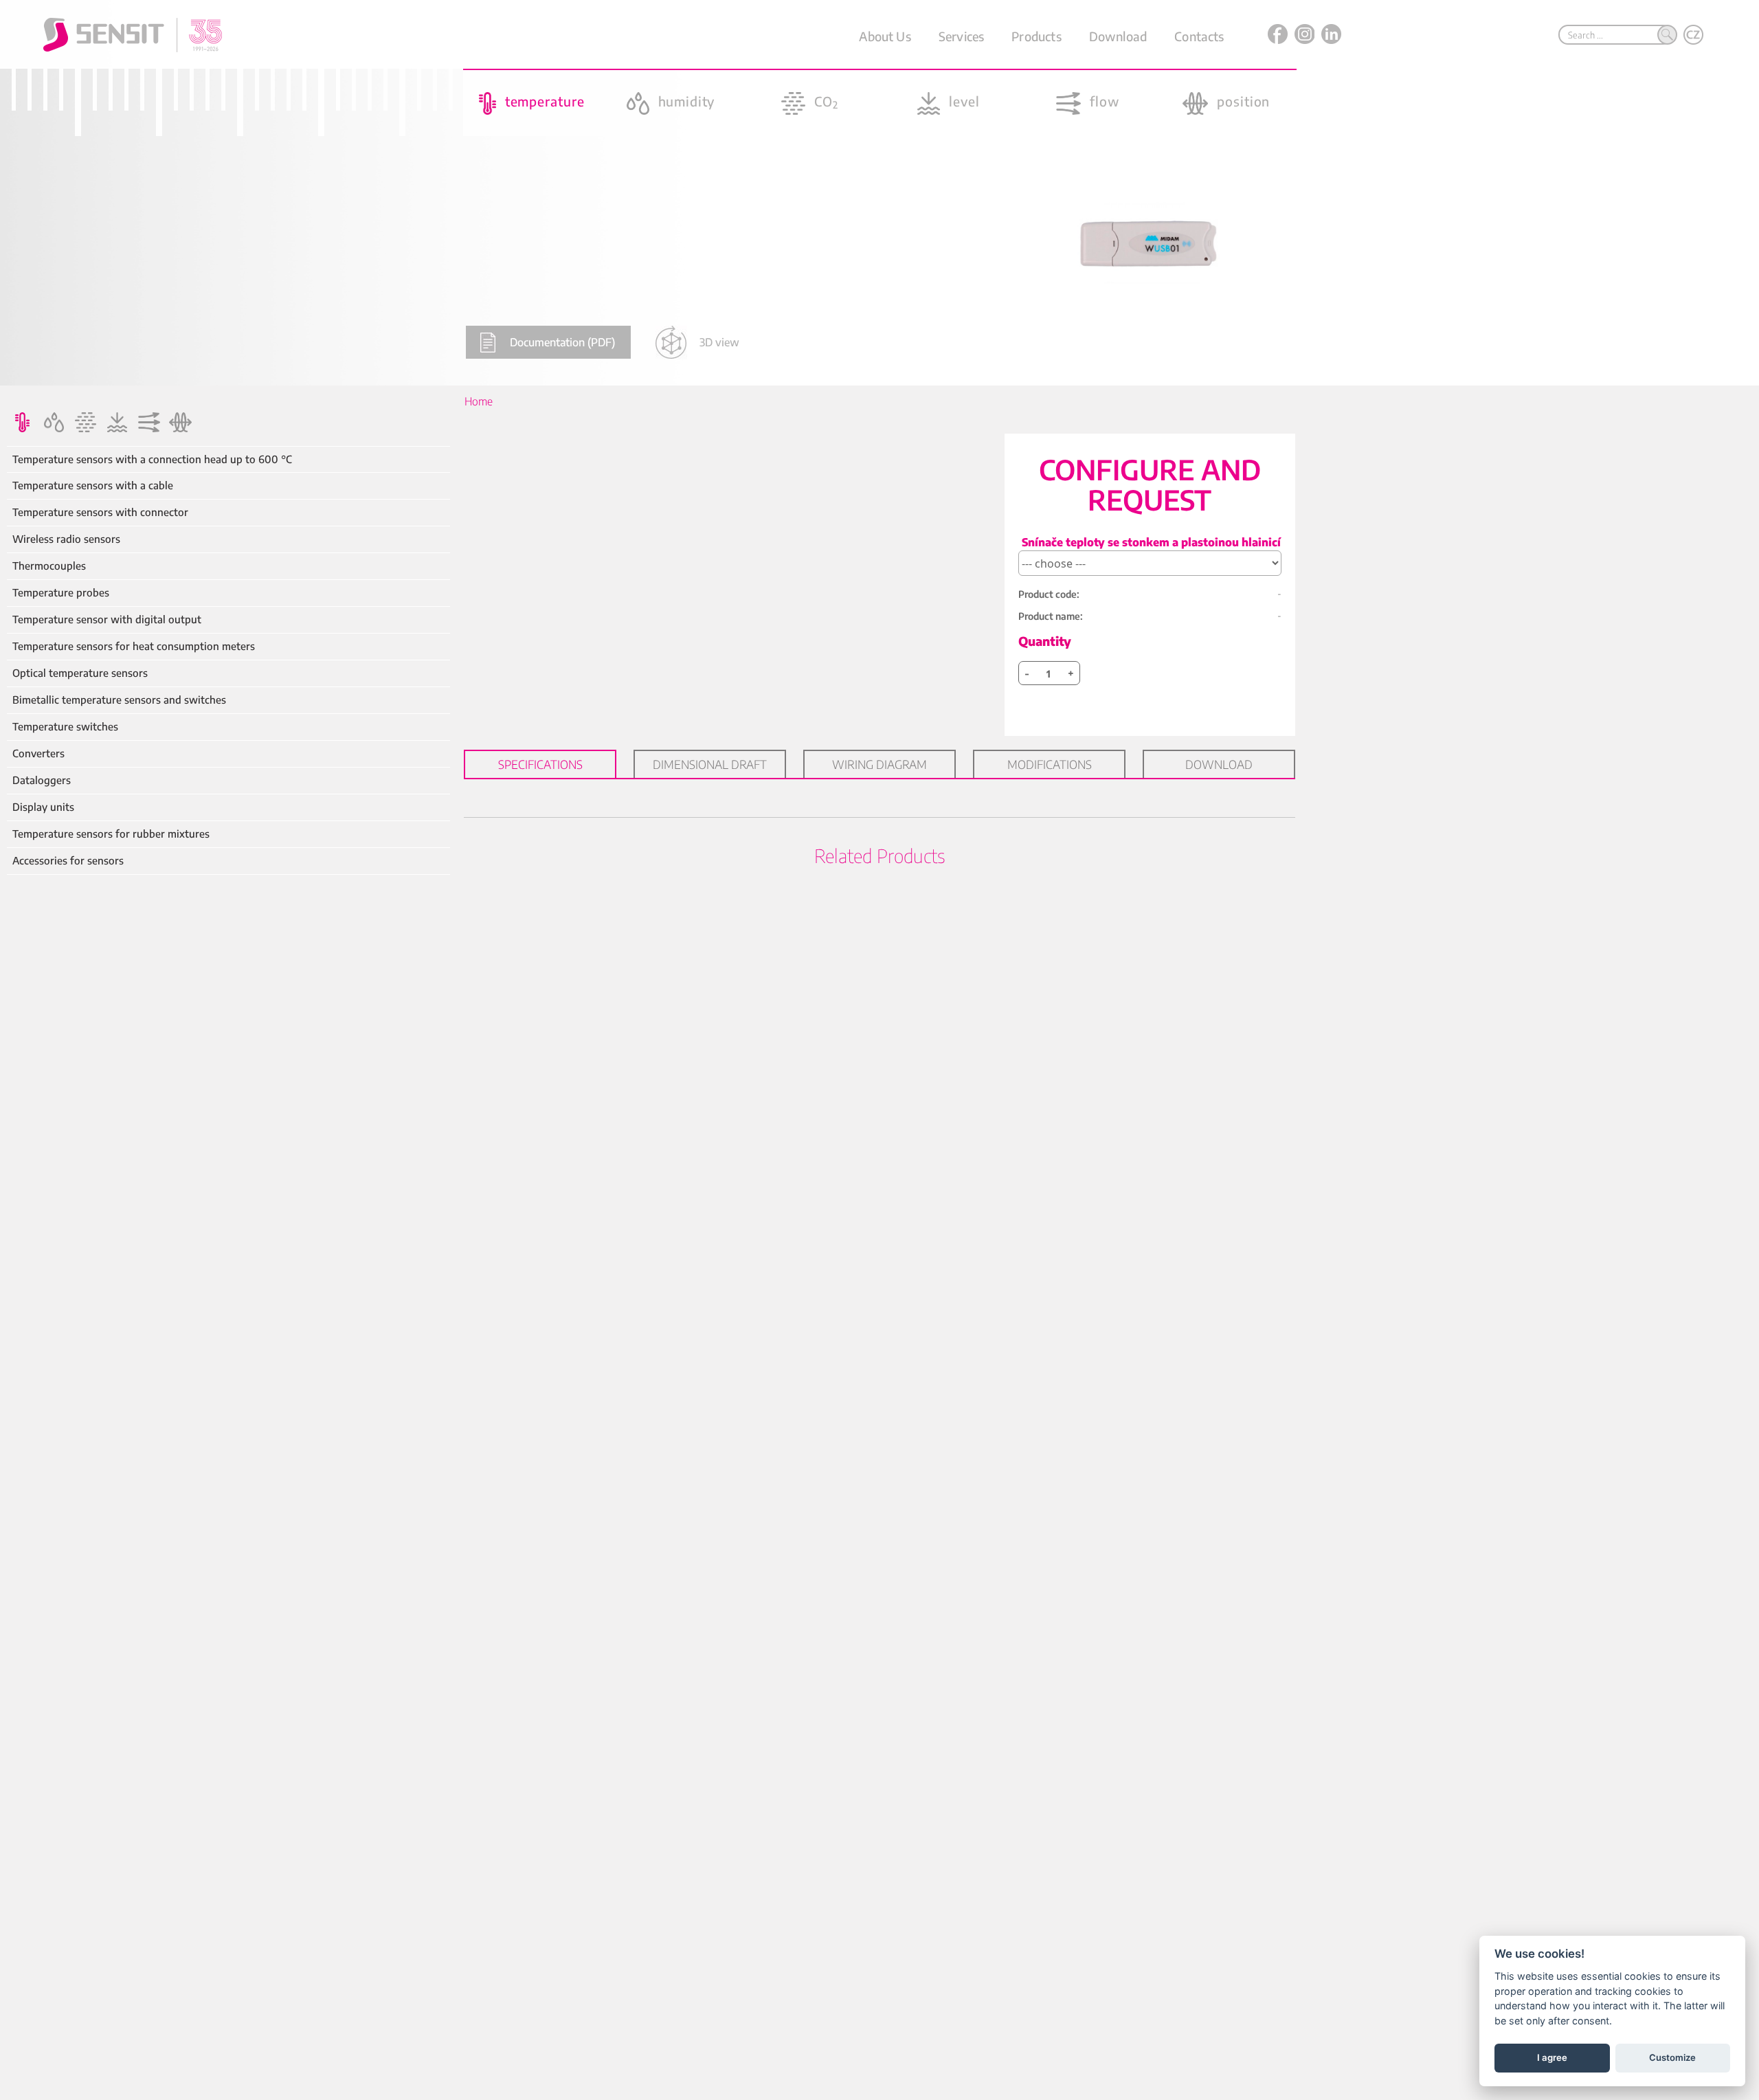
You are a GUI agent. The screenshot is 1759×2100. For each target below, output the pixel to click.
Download (1118, 36)
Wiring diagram (879, 764)
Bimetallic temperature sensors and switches (119, 700)
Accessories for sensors (68, 861)
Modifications (1050, 764)
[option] (879, 193)
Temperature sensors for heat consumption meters (134, 646)
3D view (719, 342)
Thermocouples (49, 566)
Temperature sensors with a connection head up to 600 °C (152, 459)
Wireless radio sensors (66, 539)
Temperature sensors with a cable (93, 485)
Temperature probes (61, 593)
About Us (885, 36)
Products (1036, 36)
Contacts (1199, 36)
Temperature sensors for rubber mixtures (111, 834)
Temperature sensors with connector (100, 512)
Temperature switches (65, 727)
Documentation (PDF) (562, 342)
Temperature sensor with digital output (107, 619)
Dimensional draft (710, 764)
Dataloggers (42, 780)
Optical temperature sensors (80, 673)
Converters (38, 753)
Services (961, 36)
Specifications (540, 764)
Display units (43, 807)
